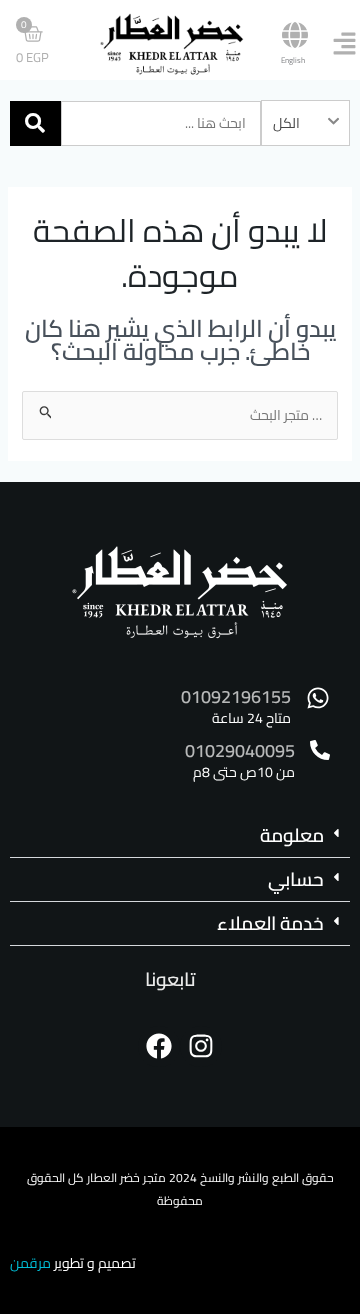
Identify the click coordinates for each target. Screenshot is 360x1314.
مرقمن (30, 1263)
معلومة (292, 835)
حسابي (296, 879)
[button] (180, 836)
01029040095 (240, 750)
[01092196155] (318, 698)
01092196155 (236, 696)
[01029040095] (320, 750)
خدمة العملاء (270, 923)
